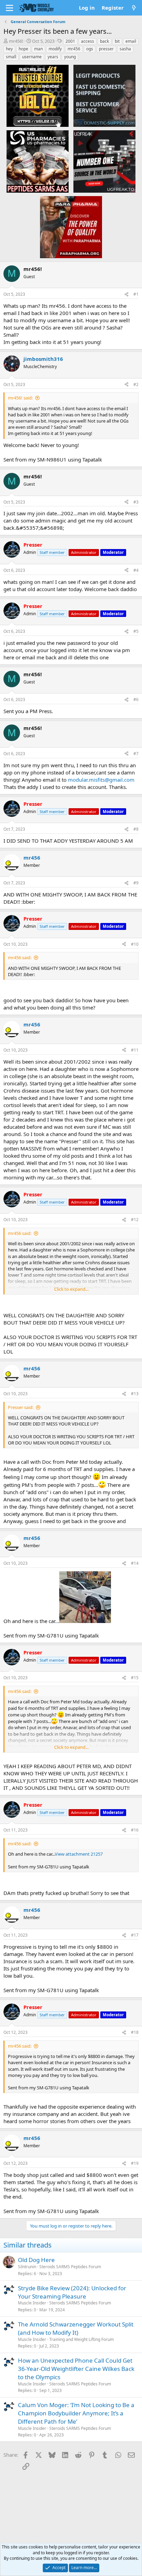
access (88, 41)
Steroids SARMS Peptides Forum (70, 2267)
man (38, 49)
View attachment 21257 (79, 1854)
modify (55, 49)
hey (9, 49)
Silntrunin (27, 2267)
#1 (136, 294)
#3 (136, 502)
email (131, 41)
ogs (90, 49)
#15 (135, 1678)
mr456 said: (20, 957)
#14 (135, 1563)
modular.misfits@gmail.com (101, 780)
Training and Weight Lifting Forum (82, 2339)
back (104, 41)
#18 (135, 2032)
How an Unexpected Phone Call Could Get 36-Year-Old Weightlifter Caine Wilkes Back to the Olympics (76, 2369)
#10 (135, 944)
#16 (135, 1830)
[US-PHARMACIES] (38, 161)
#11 (135, 1050)
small (11, 57)
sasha (125, 49)
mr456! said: (20, 398)
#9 (136, 883)
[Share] (126, 295)
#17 (135, 1935)
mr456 (74, 49)
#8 (136, 829)
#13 (135, 1394)
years (53, 57)
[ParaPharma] (71, 227)
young (70, 57)
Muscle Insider (32, 2303)
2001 (70, 41)
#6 (136, 699)
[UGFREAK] (104, 161)
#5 (136, 631)
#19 (135, 2163)
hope (23, 49)
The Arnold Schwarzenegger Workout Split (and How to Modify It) (76, 2328)
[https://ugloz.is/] (38, 95)
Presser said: (21, 1407)
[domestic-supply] (104, 95)
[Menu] (9, 8)
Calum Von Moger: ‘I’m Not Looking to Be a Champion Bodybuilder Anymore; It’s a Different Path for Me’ (76, 2413)
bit (117, 41)
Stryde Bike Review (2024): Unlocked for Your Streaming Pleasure (72, 2292)
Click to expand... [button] (71, 1289)
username (32, 57)
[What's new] (134, 8)
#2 (136, 384)
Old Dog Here (36, 2260)
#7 (136, 754)
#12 (135, 1220)
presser (106, 49)
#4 (136, 570)
